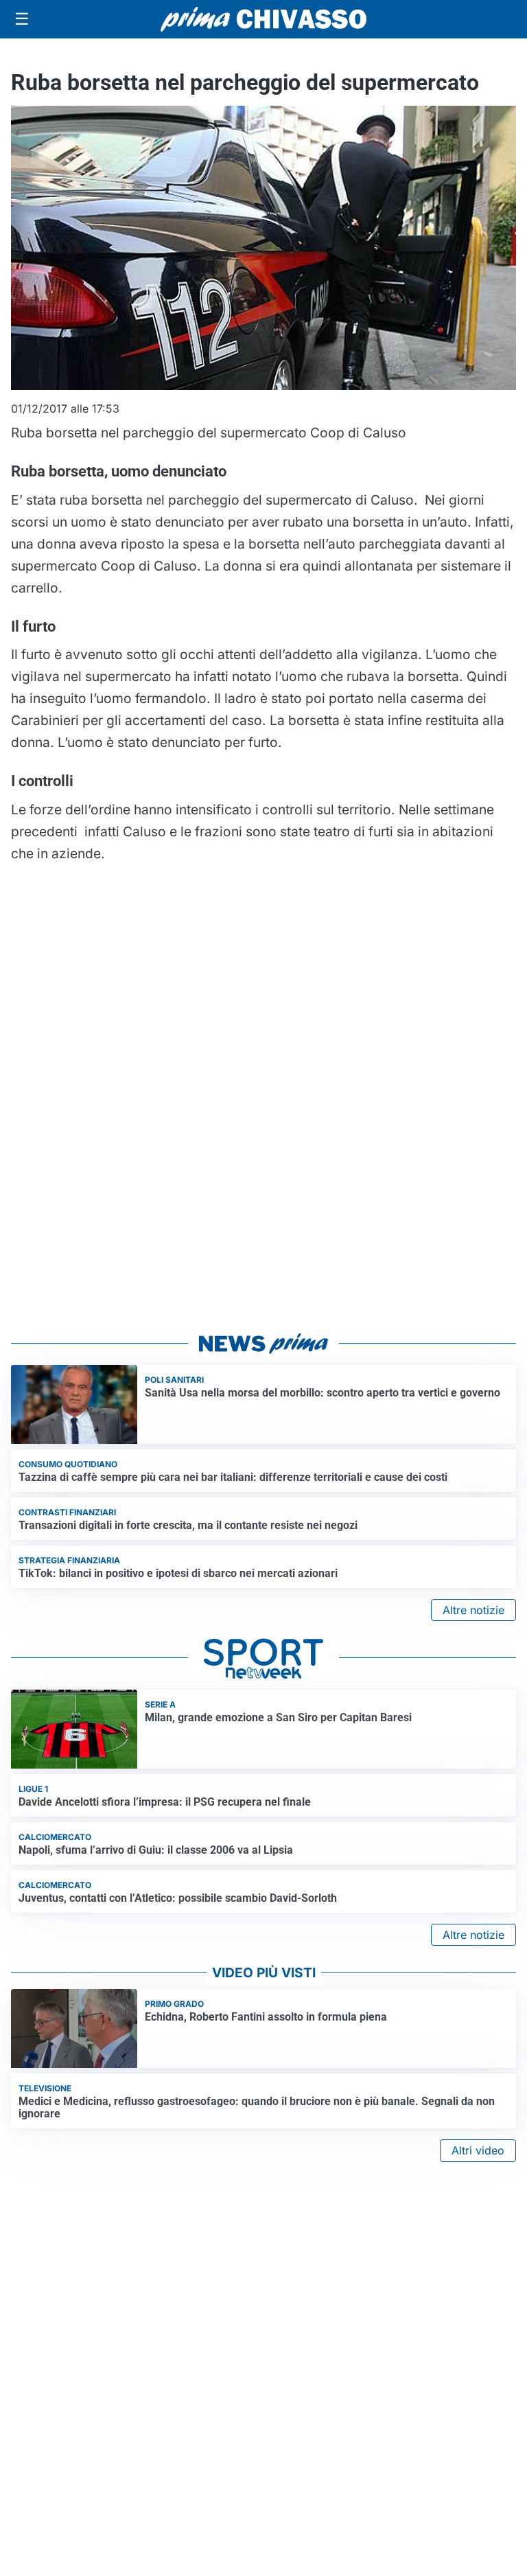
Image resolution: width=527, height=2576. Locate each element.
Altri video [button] (478, 2150)
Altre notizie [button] (473, 1610)
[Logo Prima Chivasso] (263, 19)
